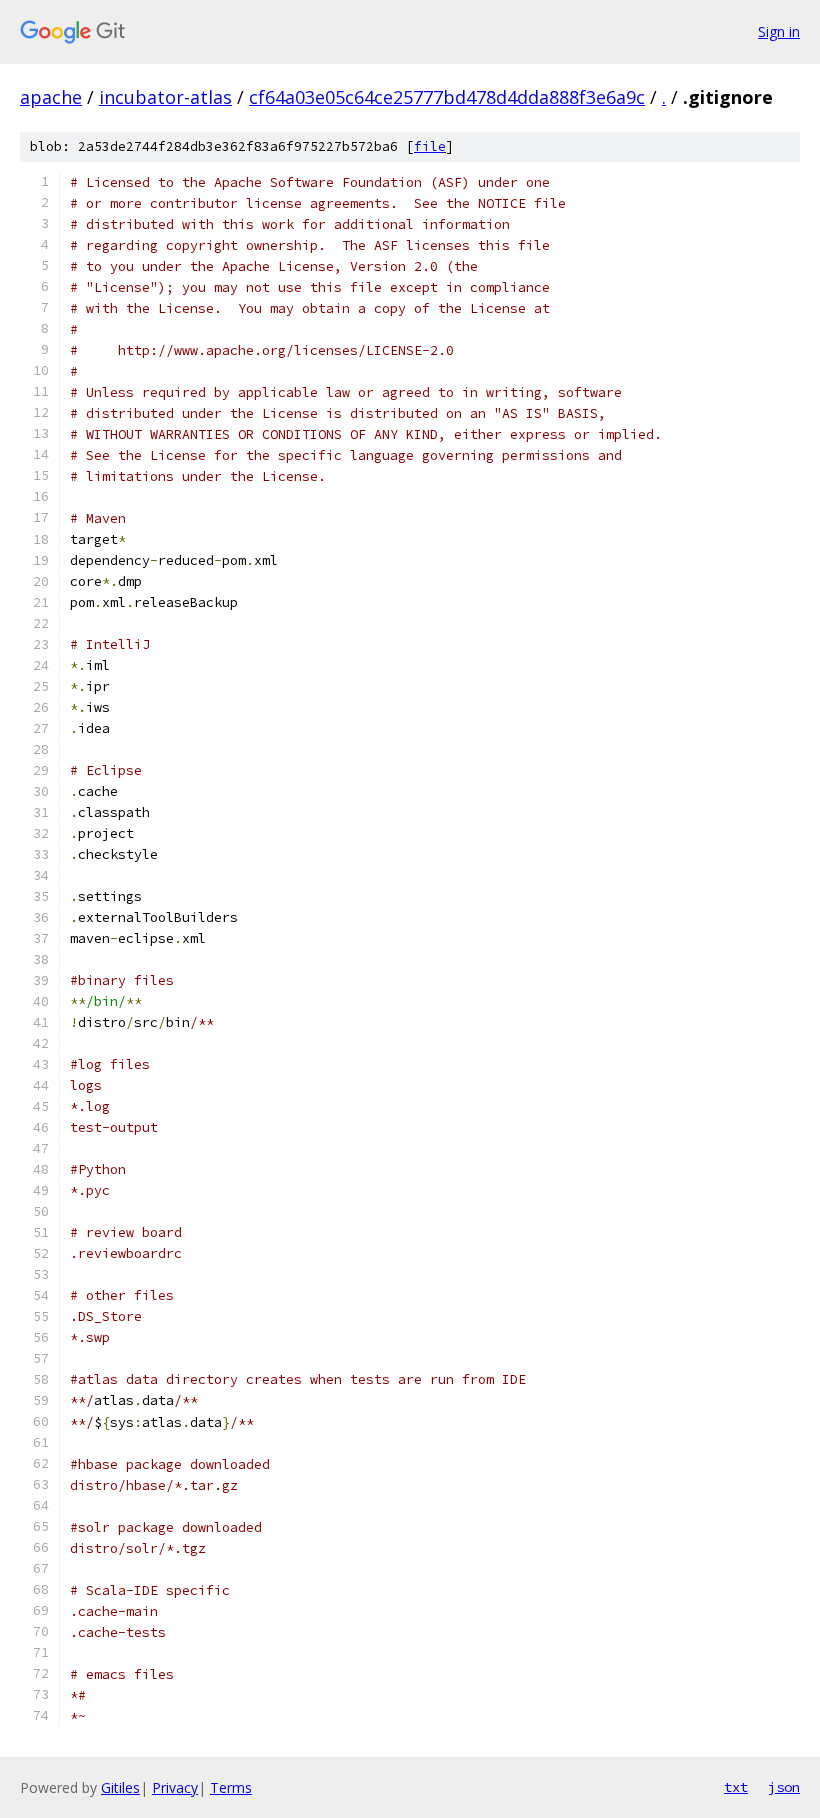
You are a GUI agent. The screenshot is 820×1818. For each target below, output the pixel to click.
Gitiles (120, 1787)
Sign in (779, 31)
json (784, 1787)
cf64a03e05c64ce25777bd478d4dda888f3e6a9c (447, 97)
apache (51, 97)
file (430, 146)
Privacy (175, 1787)
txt (736, 1787)
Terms (231, 1787)
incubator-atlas (165, 97)
